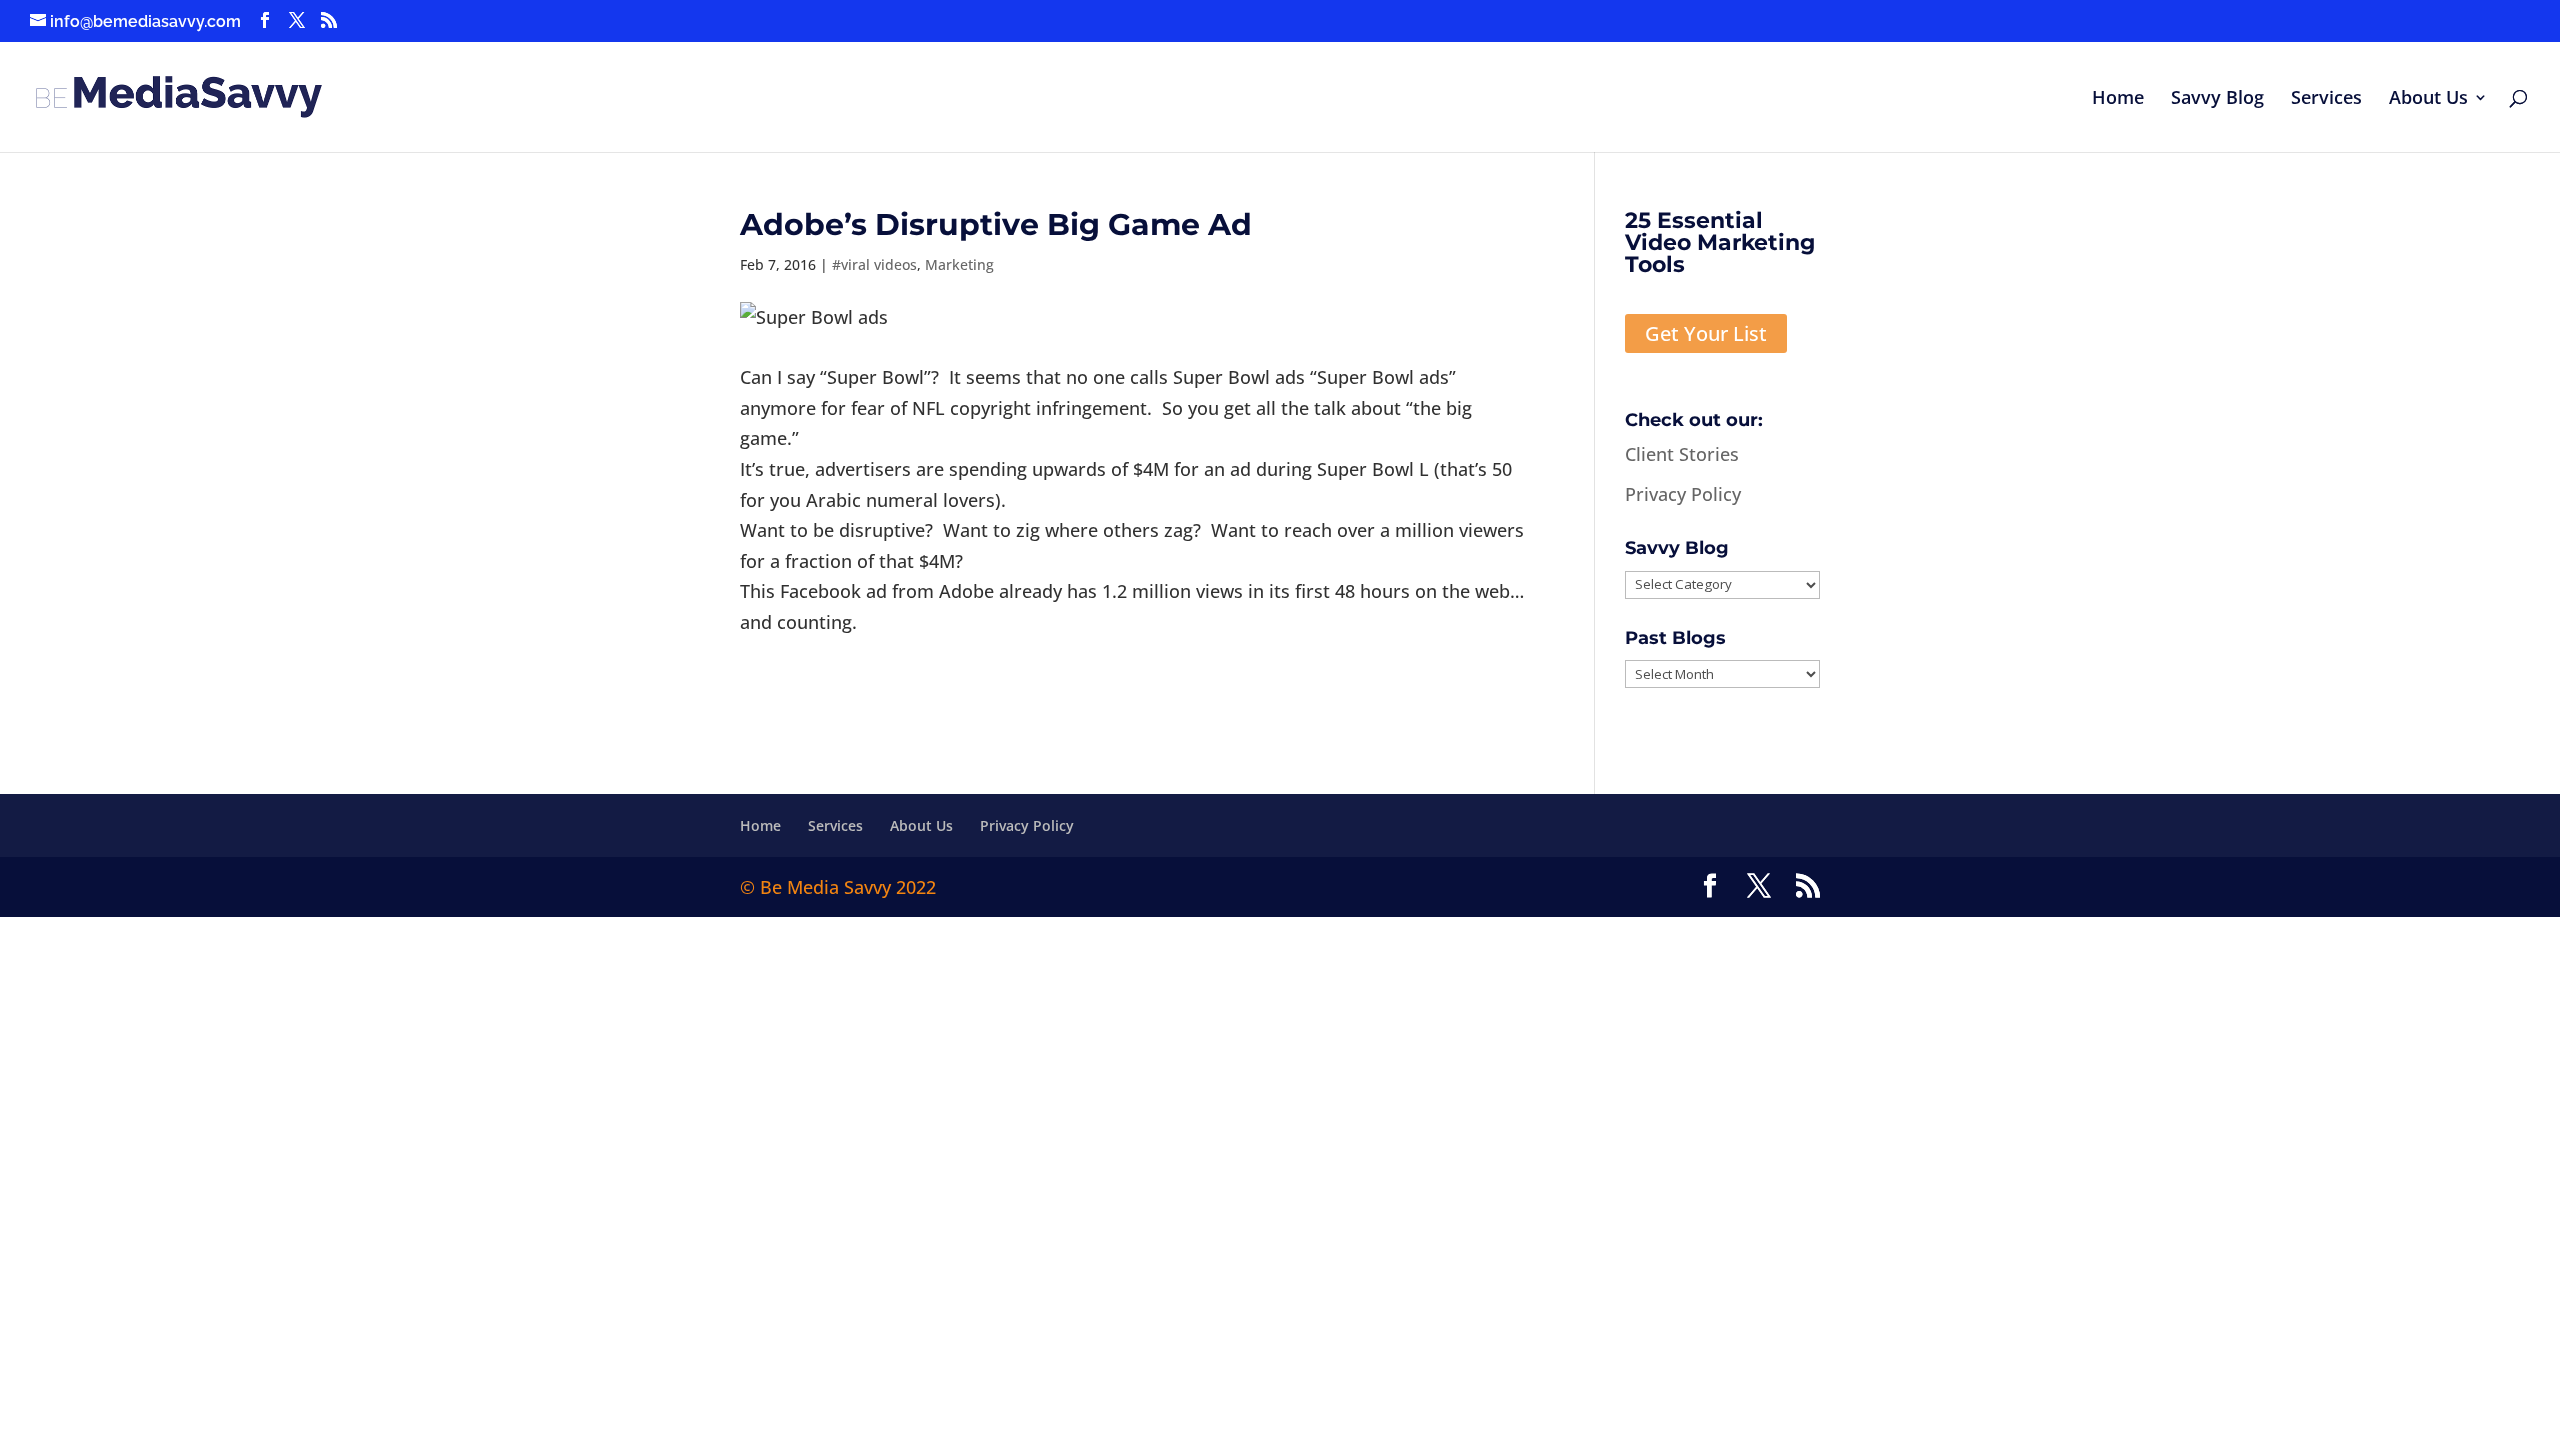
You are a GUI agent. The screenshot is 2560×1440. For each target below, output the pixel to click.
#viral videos (874, 264)
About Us (2428, 99)
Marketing (959, 264)
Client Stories (1682, 454)
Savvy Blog (2217, 99)
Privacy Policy (1683, 494)
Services (2326, 99)
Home (2118, 99)
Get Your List (1706, 333)
